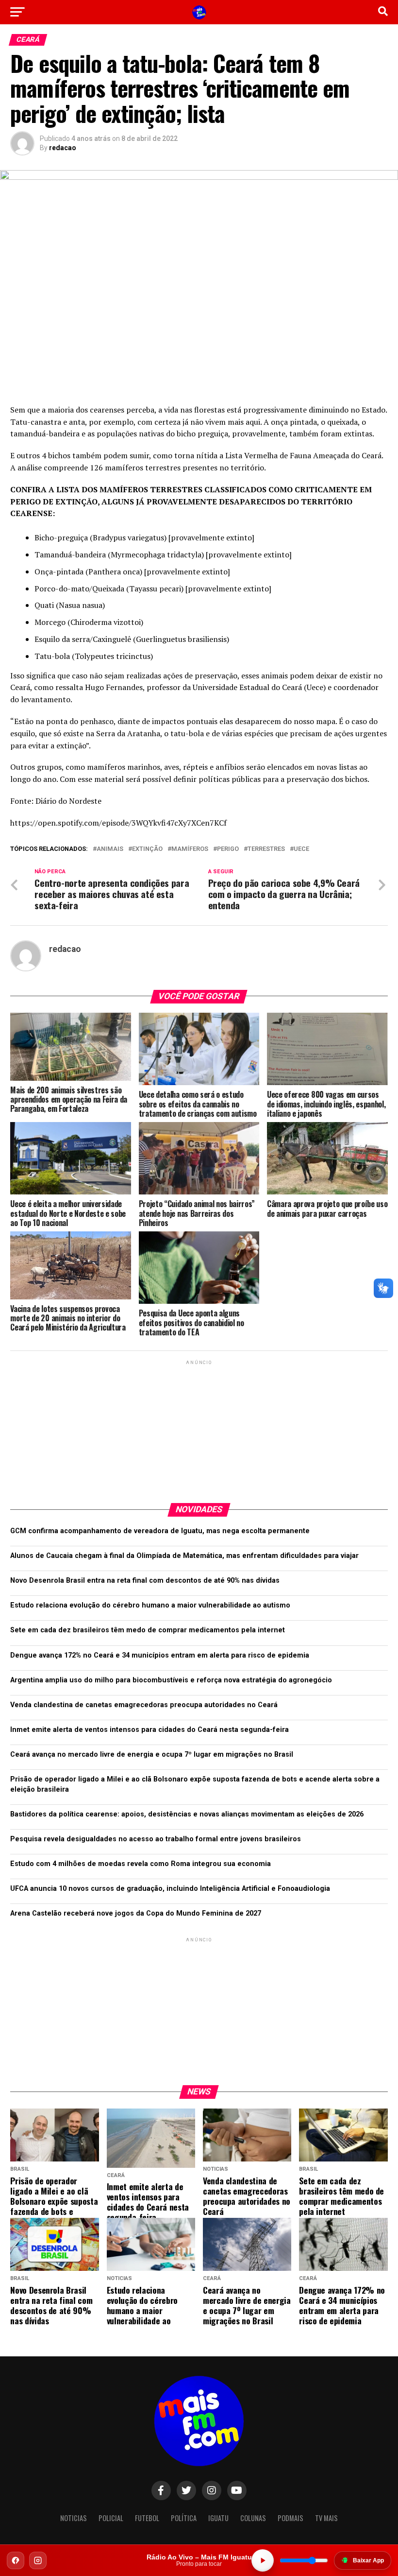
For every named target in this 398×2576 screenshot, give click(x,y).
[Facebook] (16, 2560)
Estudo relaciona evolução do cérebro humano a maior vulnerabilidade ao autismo (150, 1605)
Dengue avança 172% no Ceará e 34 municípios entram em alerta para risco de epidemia (160, 1655)
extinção (147, 849)
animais (110, 849)
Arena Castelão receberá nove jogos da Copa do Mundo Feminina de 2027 (136, 1913)
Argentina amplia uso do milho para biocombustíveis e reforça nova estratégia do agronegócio (171, 1680)
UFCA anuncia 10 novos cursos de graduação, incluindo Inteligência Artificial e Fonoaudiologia (170, 1889)
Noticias (74, 2518)
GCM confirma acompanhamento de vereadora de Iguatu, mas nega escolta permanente (160, 1531)
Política (184, 2518)
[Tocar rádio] (263, 2560)
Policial (111, 2518)
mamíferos (190, 849)
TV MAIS (326, 2518)
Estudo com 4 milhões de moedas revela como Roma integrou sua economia (141, 1864)
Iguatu (218, 2518)
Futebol (147, 2518)
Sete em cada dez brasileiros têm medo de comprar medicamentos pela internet (148, 1630)
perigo (228, 849)
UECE (301, 849)
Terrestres (266, 849)
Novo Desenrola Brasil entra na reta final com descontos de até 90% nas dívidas (145, 1581)
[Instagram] (38, 2560)
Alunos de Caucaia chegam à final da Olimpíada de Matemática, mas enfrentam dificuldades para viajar (184, 1556)
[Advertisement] (199, 1428)
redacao (63, 148)
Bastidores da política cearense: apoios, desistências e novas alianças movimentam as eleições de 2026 (187, 1814)
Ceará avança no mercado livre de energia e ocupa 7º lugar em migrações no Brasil (152, 1755)
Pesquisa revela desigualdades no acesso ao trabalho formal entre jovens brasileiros (156, 1839)
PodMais (290, 2518)
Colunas (253, 2518)
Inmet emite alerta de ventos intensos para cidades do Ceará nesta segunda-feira (149, 1730)
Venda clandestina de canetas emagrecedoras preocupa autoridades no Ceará (144, 1705)
